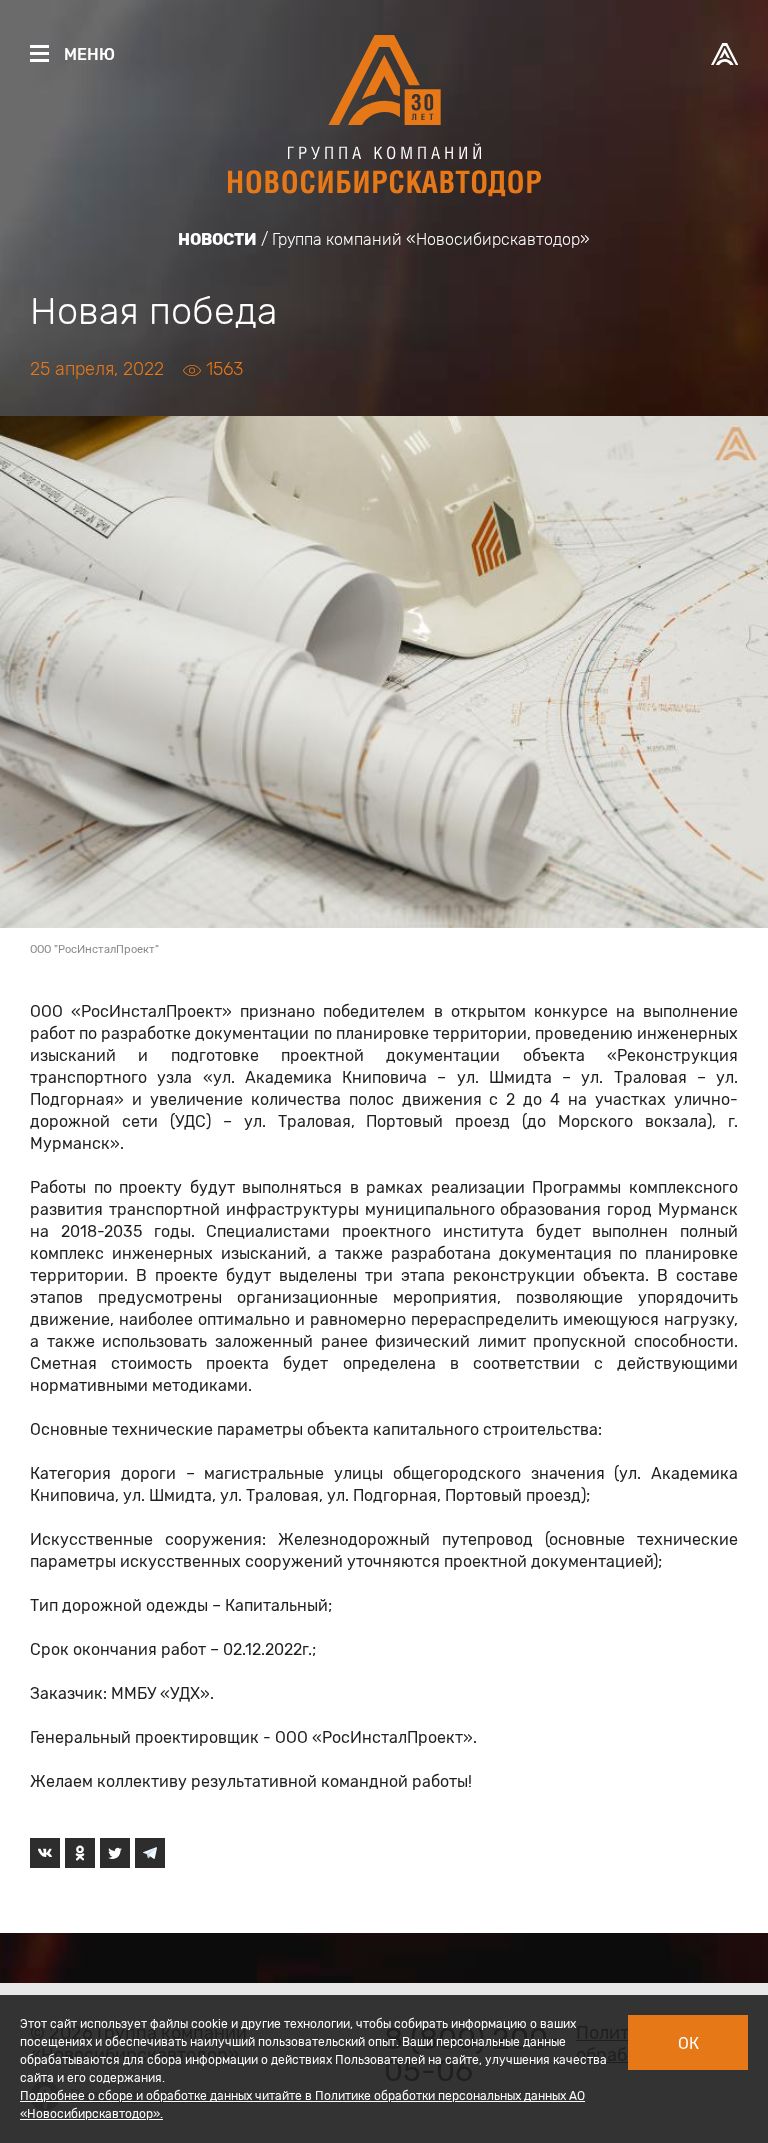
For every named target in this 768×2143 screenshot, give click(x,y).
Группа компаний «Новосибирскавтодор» (431, 239)
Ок (688, 2043)
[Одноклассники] (80, 1853)
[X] (115, 1853)
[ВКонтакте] (45, 1853)
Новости (217, 239)
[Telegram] (150, 1853)
